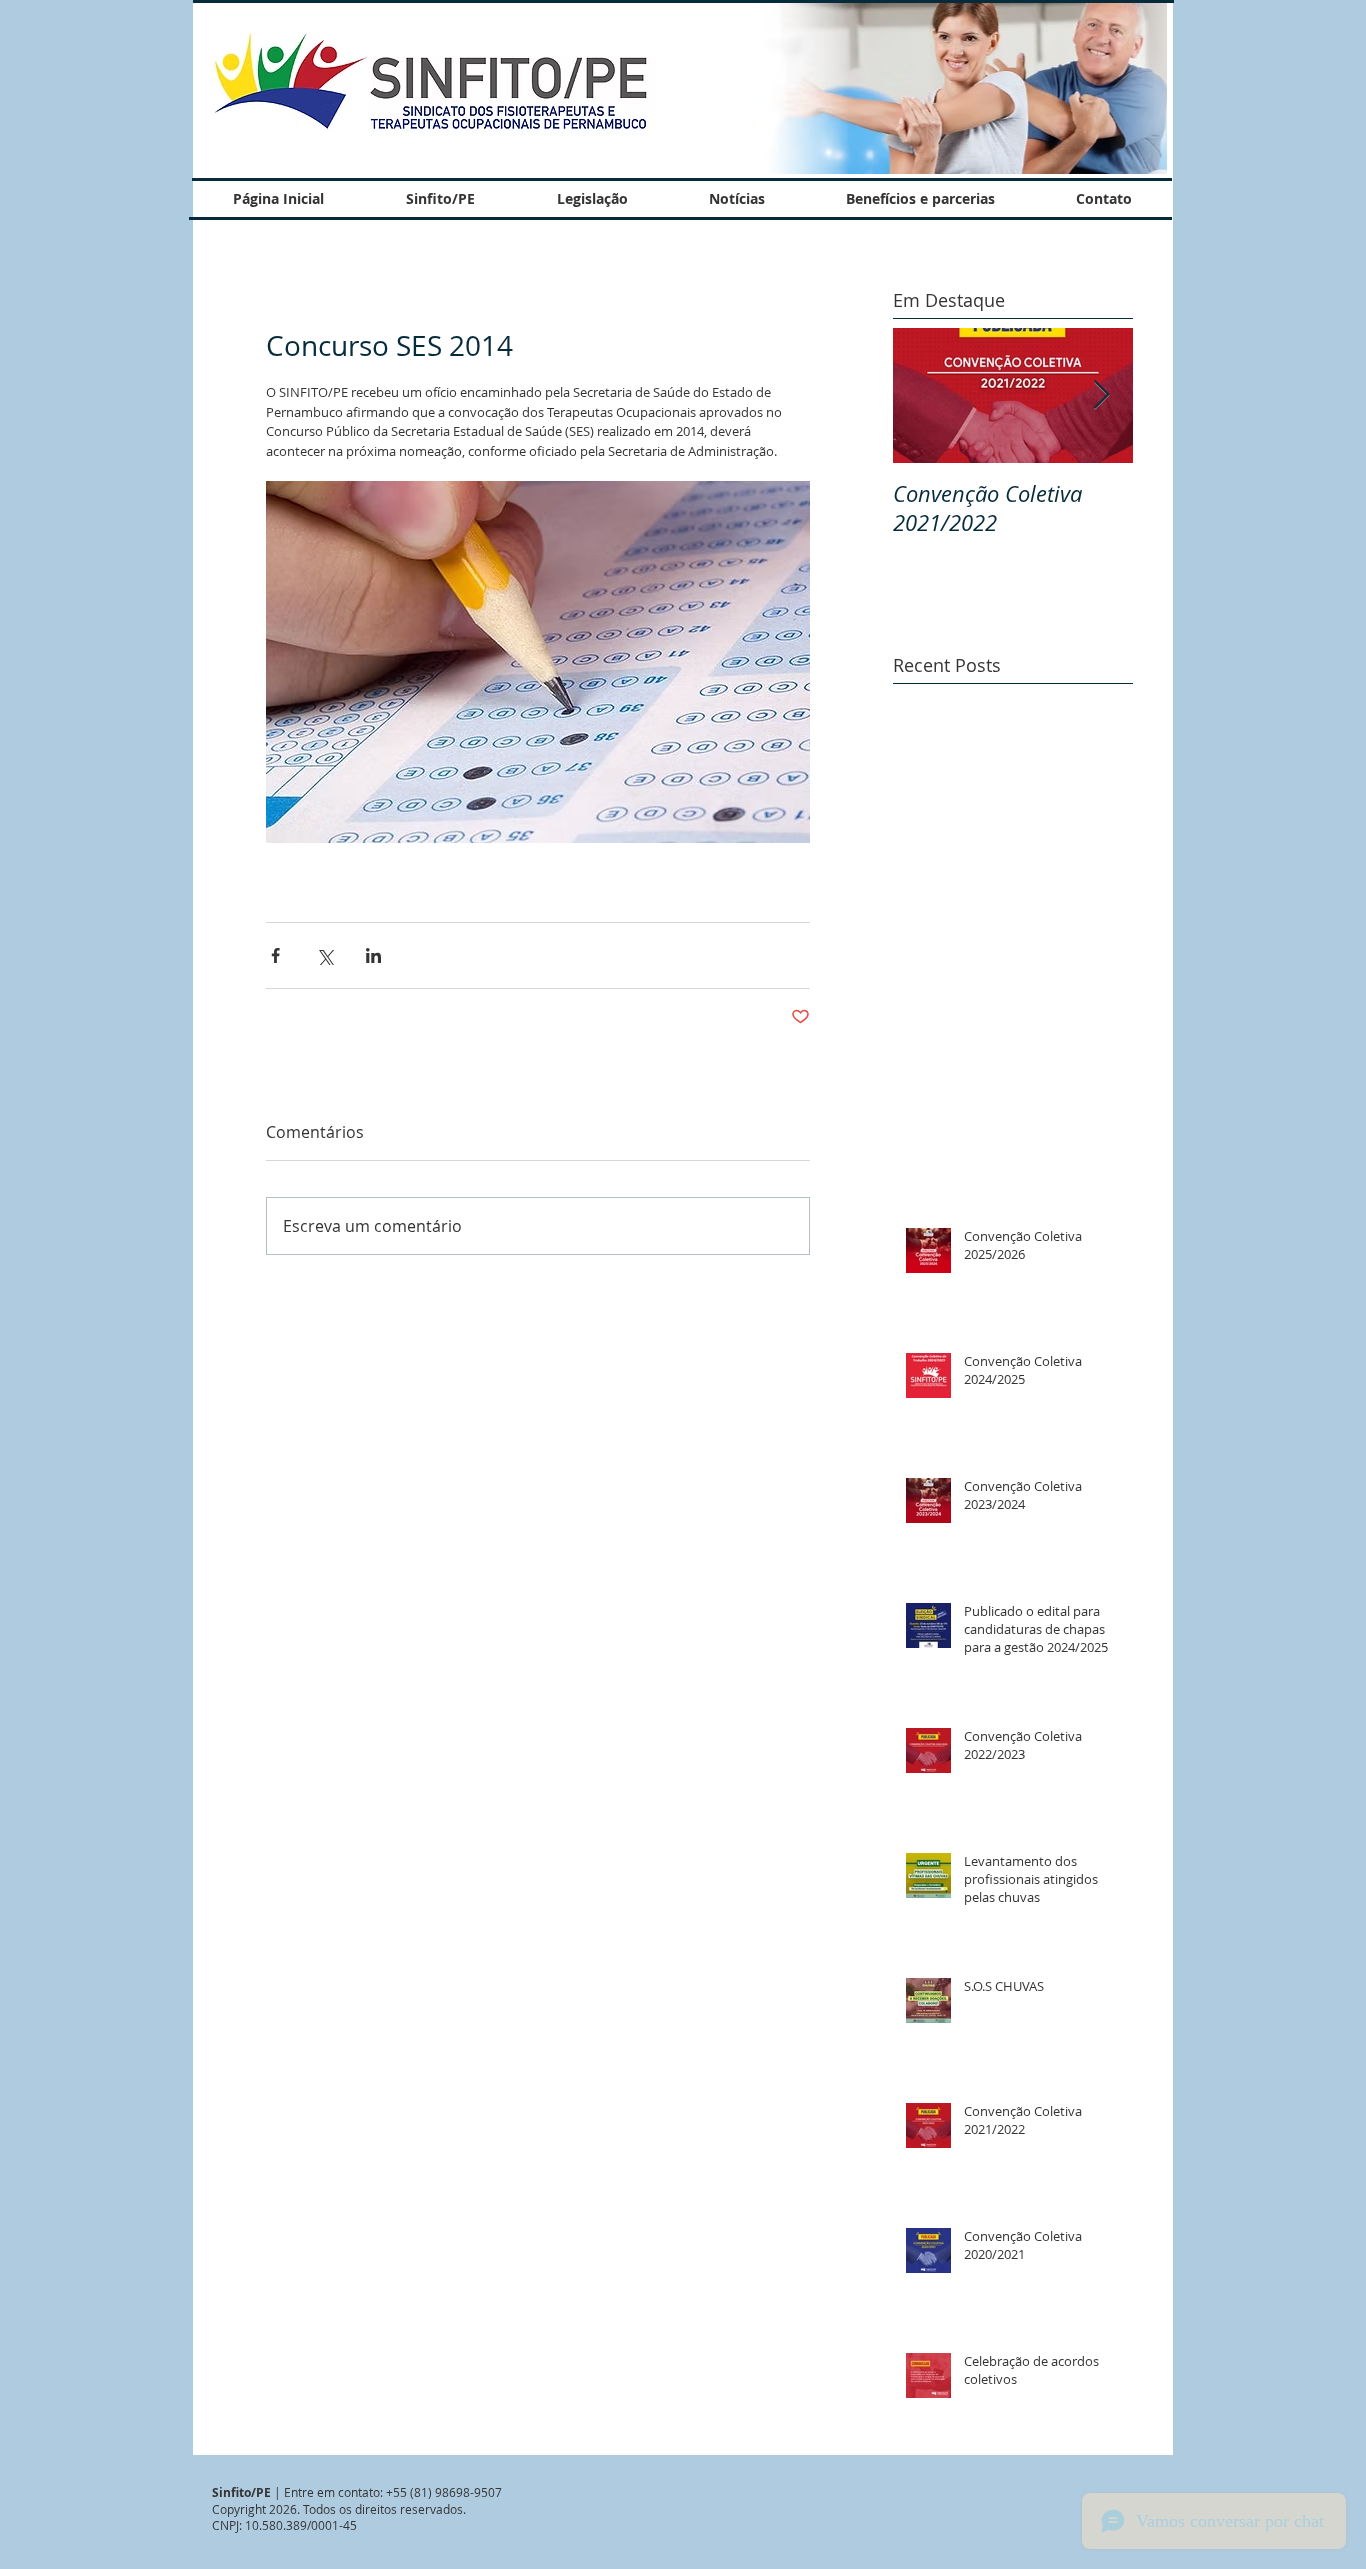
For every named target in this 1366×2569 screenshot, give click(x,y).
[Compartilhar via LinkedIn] (373, 955)
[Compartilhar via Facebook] (275, 955)
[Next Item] (1101, 395)
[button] (940, 87)
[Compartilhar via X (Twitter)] (324, 955)
